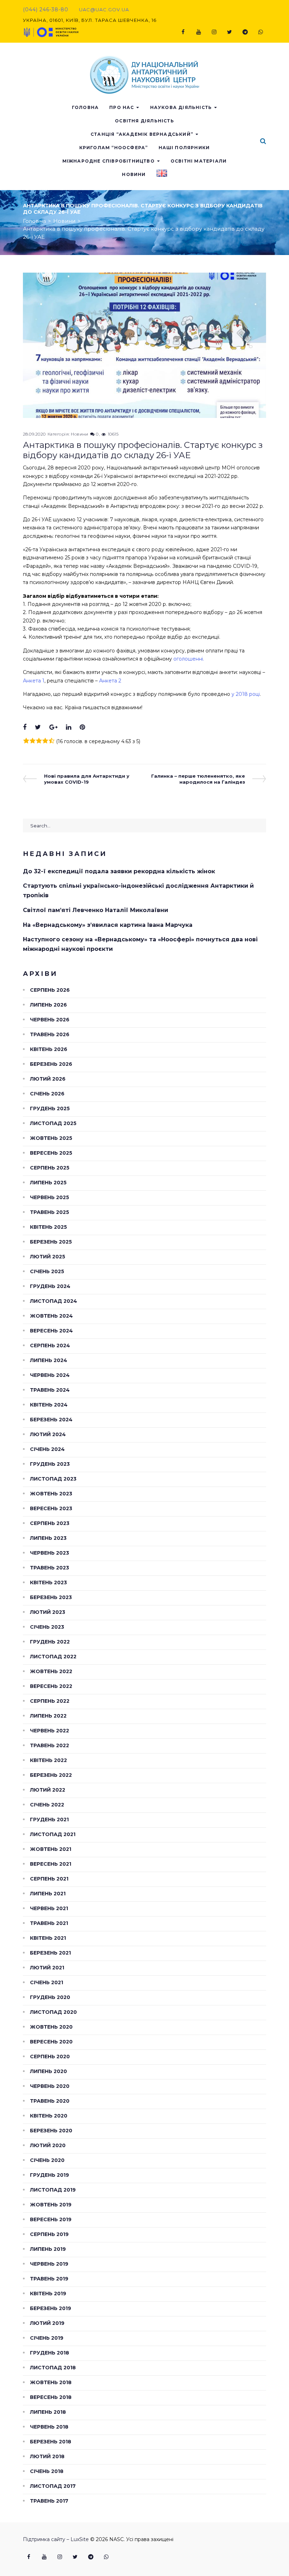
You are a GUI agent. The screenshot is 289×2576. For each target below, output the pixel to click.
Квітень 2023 (48, 1582)
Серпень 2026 (50, 990)
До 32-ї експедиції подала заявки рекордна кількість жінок (119, 871)
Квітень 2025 (48, 1227)
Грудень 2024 (50, 1286)
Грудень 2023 (50, 1464)
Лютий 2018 (47, 2456)
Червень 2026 (50, 1020)
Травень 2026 (50, 1034)
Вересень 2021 (51, 1864)
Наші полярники (184, 148)
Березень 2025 (51, 1242)
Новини (134, 174)
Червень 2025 (50, 1197)
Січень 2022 (47, 1805)
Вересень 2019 (51, 2219)
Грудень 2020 (50, 1997)
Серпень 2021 (49, 1879)
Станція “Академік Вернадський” (142, 134)
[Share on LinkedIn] (69, 727)
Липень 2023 (48, 1538)
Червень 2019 (49, 2264)
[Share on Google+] (53, 727)
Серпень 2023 (50, 1523)
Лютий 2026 (48, 1079)
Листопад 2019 (53, 2190)
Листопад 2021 (53, 1834)
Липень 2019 (48, 2249)
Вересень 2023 (51, 1508)
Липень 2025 (48, 1183)
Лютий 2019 (47, 2323)
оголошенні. (189, 659)
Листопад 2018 (53, 2368)
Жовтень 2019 (51, 2205)
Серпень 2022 (50, 1701)
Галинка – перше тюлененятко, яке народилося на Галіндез (198, 779)
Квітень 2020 (49, 2116)
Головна (85, 107)
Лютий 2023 (48, 1612)
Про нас (122, 107)
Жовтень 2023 (51, 1494)
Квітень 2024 (49, 1405)
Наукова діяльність (181, 107)
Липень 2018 (48, 2412)
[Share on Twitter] (38, 727)
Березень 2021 (50, 1953)
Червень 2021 (49, 1908)
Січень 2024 (47, 1449)
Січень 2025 (47, 1271)
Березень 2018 (51, 2442)
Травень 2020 (50, 2101)
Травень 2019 (49, 2279)
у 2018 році (246, 694)
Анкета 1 (34, 681)
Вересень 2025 (51, 1153)
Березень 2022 (51, 1775)
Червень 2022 (50, 1731)
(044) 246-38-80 (46, 10)
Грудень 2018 (50, 2353)
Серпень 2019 (49, 2234)
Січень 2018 (47, 2471)
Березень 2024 (51, 1420)
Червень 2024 (50, 1375)
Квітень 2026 (49, 1049)
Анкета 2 (110, 681)
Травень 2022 (50, 1745)
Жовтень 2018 (51, 2382)
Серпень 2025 (50, 1168)
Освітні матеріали (199, 161)
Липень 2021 (48, 1894)
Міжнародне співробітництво (109, 161)
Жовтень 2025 (51, 1138)
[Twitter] (229, 32)
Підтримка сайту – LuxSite (56, 2539)
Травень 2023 (50, 1568)
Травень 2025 (50, 1212)
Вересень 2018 (51, 2397)
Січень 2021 (47, 1982)
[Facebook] (183, 32)
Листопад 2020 (53, 2012)
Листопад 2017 (53, 2486)
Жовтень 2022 (51, 1671)
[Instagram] (214, 32)
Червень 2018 (49, 2427)
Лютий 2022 (48, 1790)
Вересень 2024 (51, 1331)
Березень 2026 (51, 1064)
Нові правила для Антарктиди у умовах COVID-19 (87, 779)
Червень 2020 (50, 2086)
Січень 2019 (47, 2338)
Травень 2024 (50, 1390)
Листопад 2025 (53, 1123)
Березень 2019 (51, 2308)
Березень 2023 (51, 1597)
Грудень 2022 (50, 1642)
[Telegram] (245, 32)
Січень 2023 (47, 1627)
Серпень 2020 (50, 2056)
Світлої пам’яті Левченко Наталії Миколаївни (96, 910)
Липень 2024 (49, 1360)
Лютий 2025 (48, 1257)
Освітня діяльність (144, 121)
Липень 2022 (48, 1716)
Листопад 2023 (53, 1479)
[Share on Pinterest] (82, 727)
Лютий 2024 (48, 1434)
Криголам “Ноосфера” (114, 148)
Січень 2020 (47, 2160)
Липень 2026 (48, 1005)
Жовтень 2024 (51, 1316)
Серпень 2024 (50, 1345)
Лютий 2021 (47, 1968)
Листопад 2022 (53, 1657)
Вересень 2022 (51, 1686)
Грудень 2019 (50, 2175)
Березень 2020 (51, 2131)
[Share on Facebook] (25, 727)
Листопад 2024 (54, 1301)
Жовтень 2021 (51, 1849)
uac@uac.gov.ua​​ (104, 10)
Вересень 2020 (51, 2042)
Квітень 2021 (48, 1938)
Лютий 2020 (48, 2145)
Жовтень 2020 (51, 2027)
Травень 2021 (49, 1923)
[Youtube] (198, 32)
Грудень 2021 (49, 1819)
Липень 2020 (48, 2071)
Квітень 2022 (48, 1760)
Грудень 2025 (50, 1108)
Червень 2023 (50, 1553)
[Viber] (260, 32)
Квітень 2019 (48, 2294)
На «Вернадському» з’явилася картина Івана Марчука (108, 925)
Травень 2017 (49, 2501)
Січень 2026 (47, 1094)
